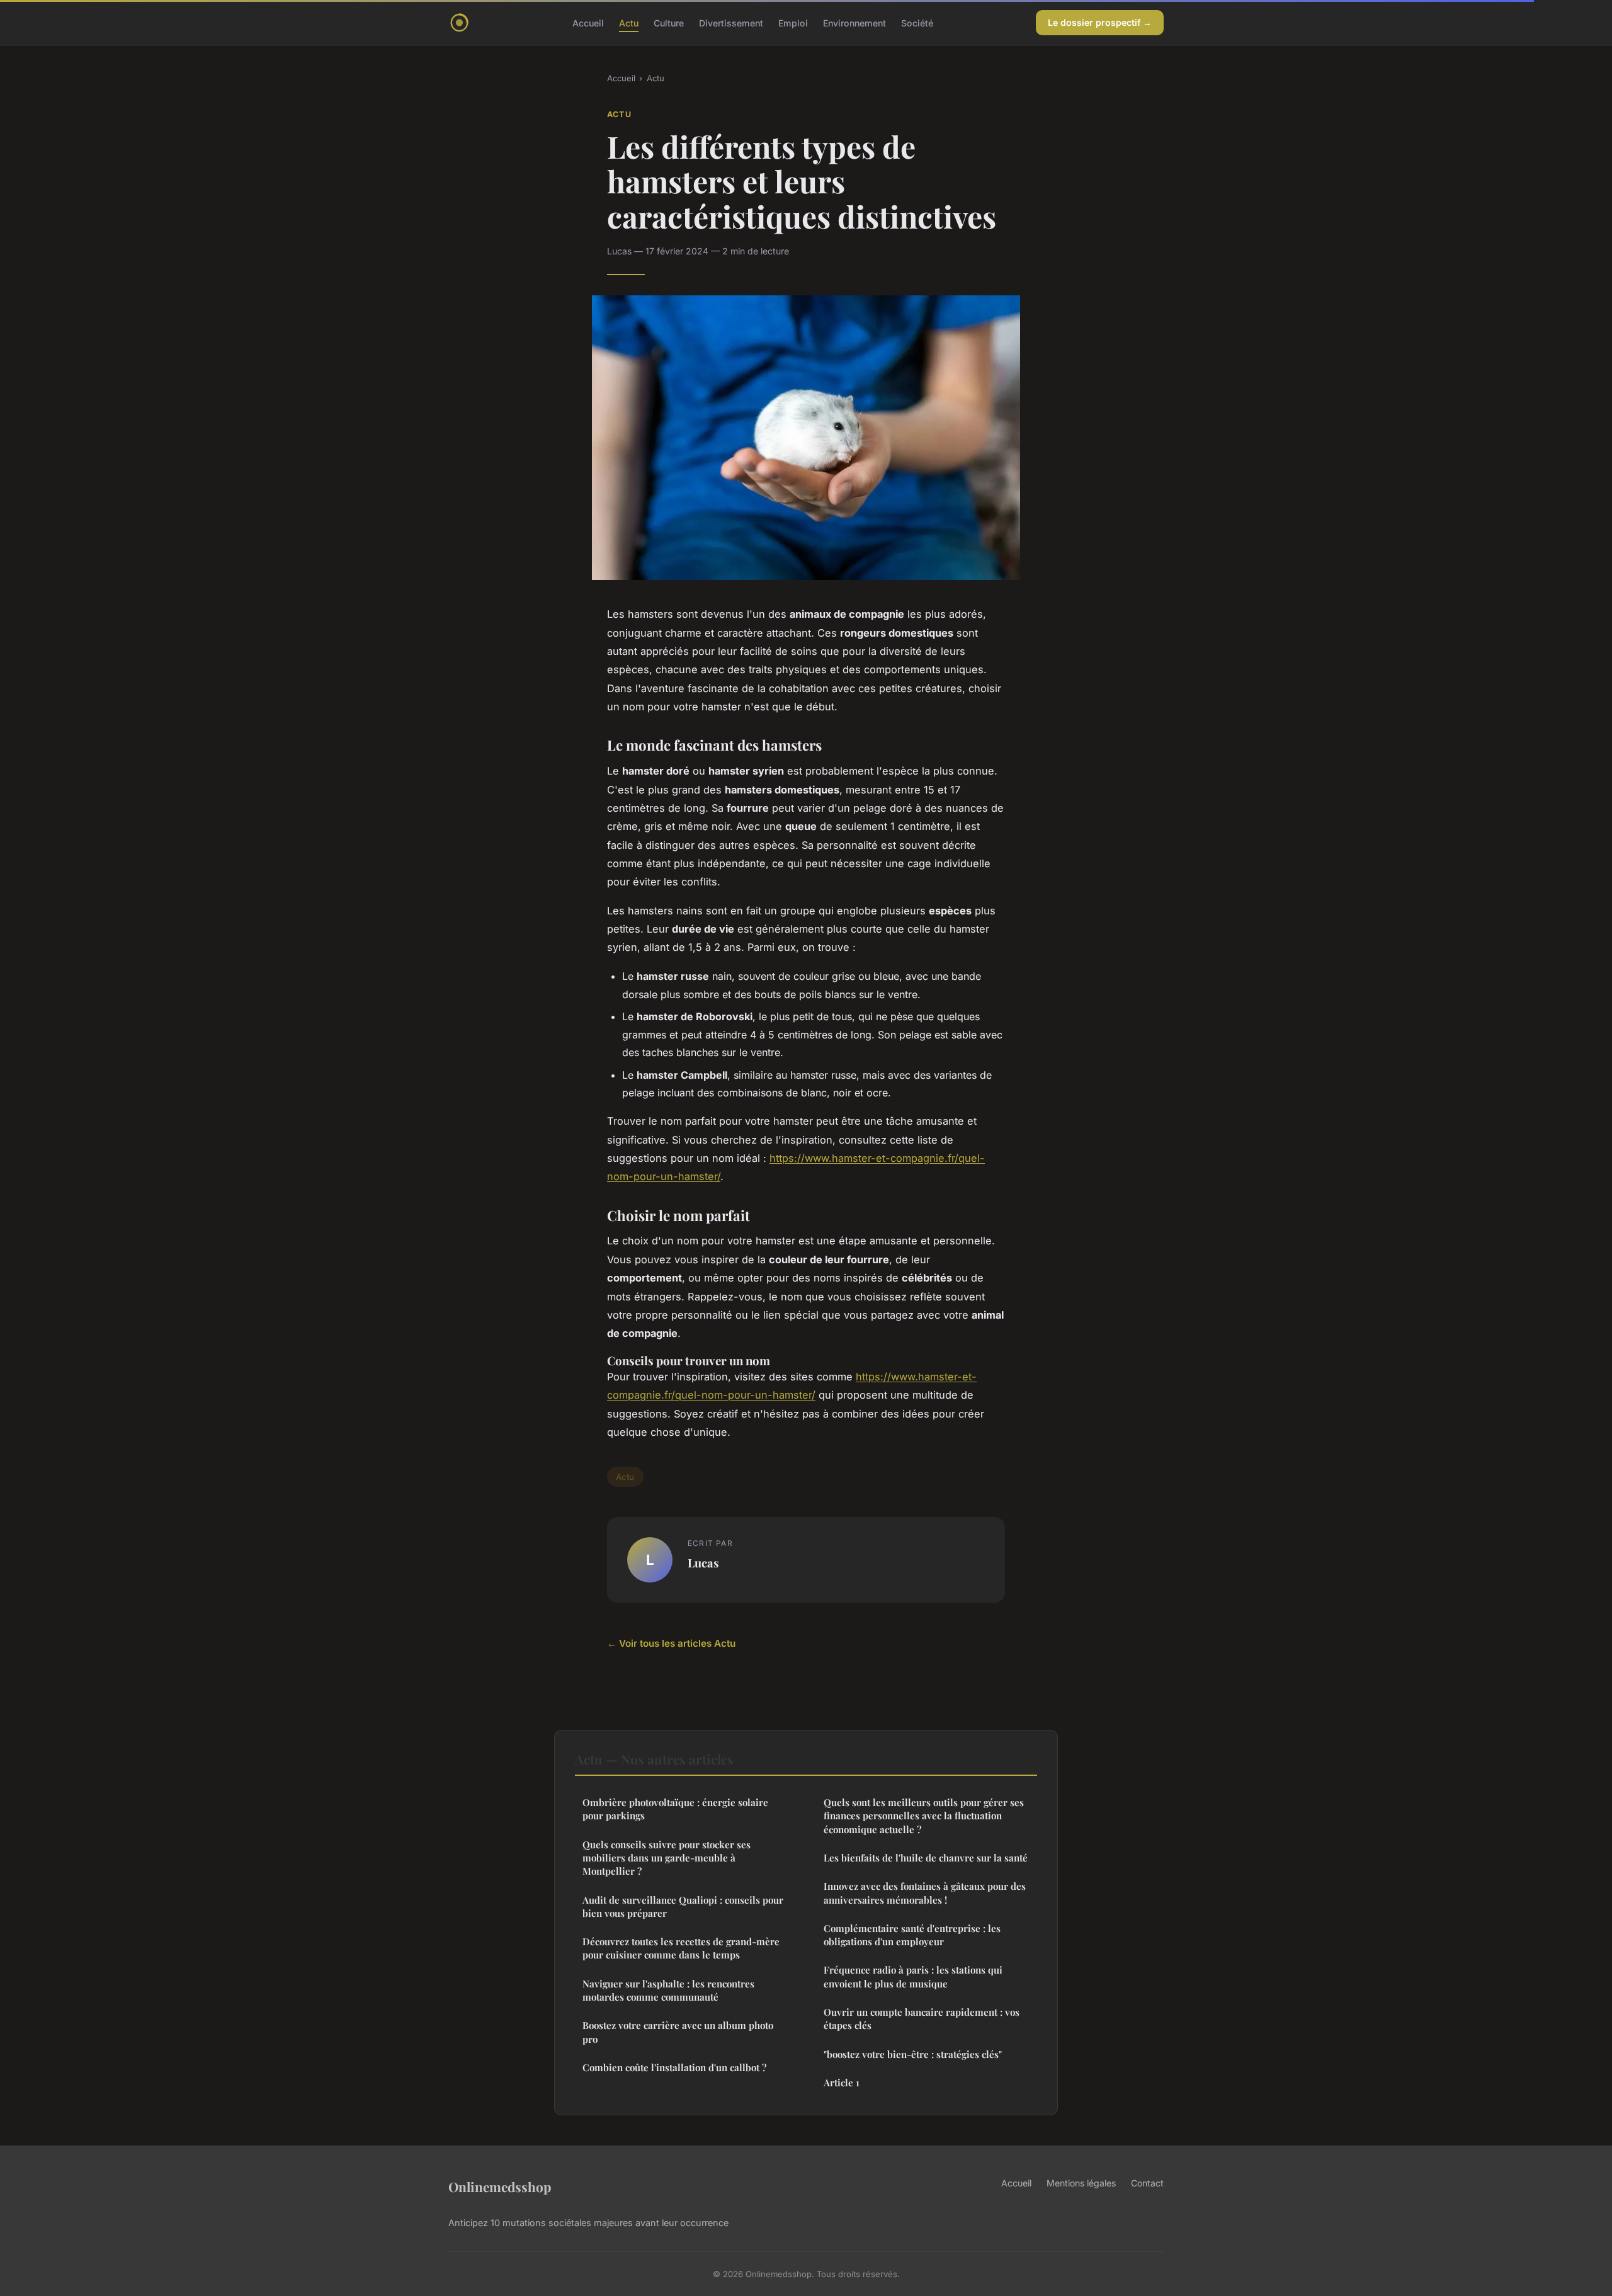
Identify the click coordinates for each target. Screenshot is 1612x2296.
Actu (629, 22)
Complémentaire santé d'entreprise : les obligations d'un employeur (912, 1935)
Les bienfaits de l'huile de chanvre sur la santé (926, 1858)
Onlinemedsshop (500, 2186)
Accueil (588, 22)
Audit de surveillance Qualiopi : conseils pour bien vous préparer (683, 1907)
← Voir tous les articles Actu (671, 1643)
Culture (669, 22)
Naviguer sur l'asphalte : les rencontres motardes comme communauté (668, 1990)
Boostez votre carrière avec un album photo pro (678, 2032)
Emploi (793, 22)
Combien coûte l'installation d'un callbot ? (674, 2067)
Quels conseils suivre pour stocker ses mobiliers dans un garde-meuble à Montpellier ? (667, 1858)
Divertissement (731, 22)
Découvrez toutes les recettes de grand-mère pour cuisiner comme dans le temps (681, 1948)
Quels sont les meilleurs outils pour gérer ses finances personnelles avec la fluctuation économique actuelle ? (924, 1816)
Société (917, 22)
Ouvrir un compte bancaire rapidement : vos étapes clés (922, 2019)
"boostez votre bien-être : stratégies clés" (913, 2054)
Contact (1147, 2183)
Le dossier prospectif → (1100, 22)
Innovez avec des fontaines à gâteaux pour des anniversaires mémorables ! (925, 1893)
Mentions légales (1081, 2183)
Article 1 (842, 2083)
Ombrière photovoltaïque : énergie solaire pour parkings (675, 1809)
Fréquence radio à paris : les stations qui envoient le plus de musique (913, 1976)
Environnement (854, 22)
